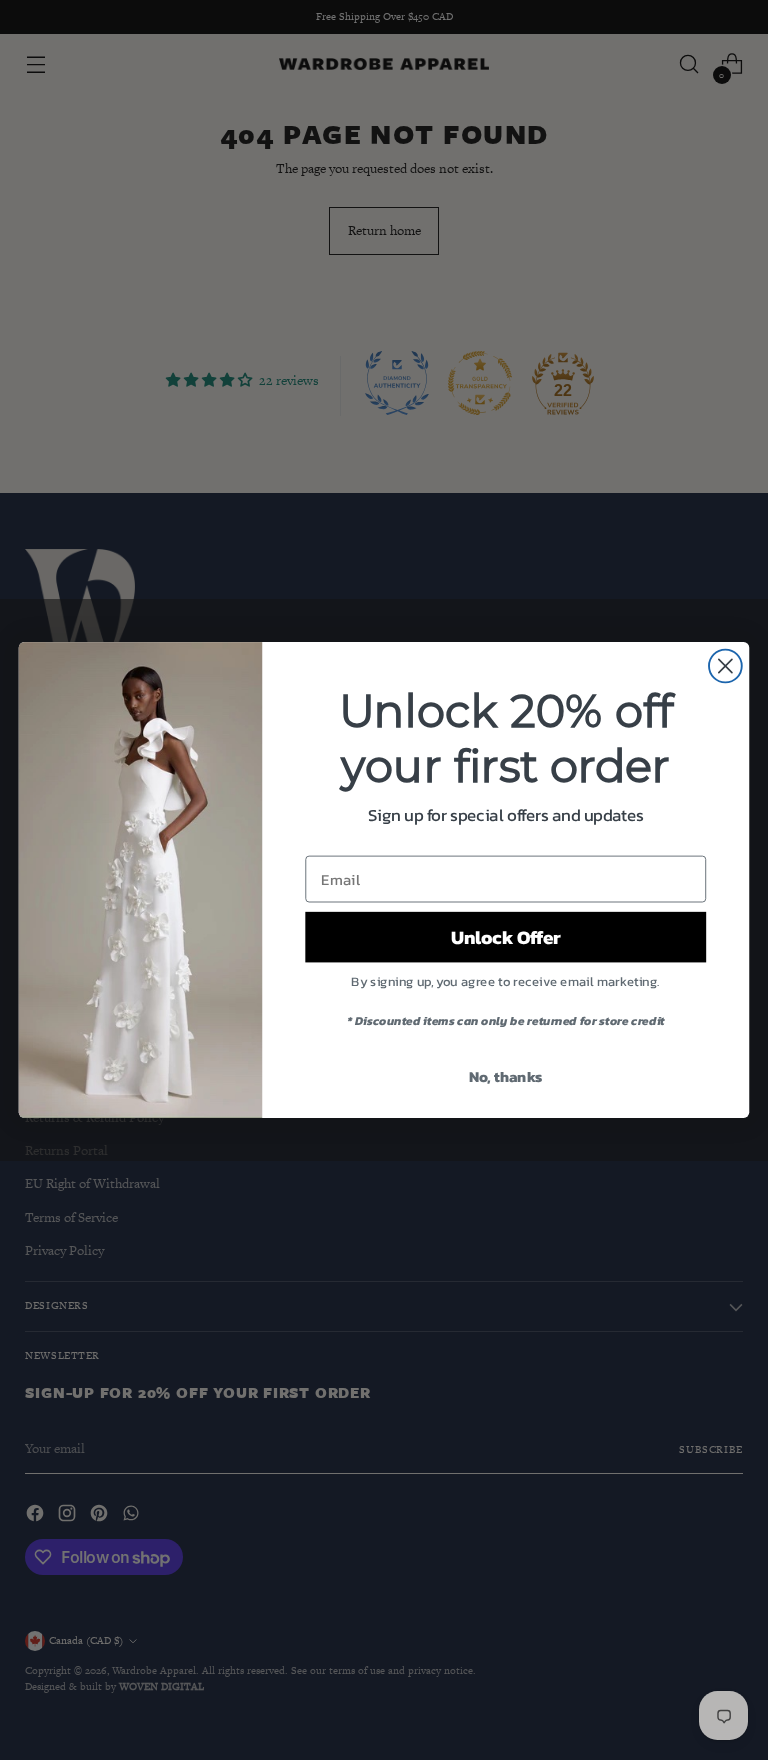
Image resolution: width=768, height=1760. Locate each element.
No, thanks (506, 1076)
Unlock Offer (506, 937)
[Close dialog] (725, 666)
